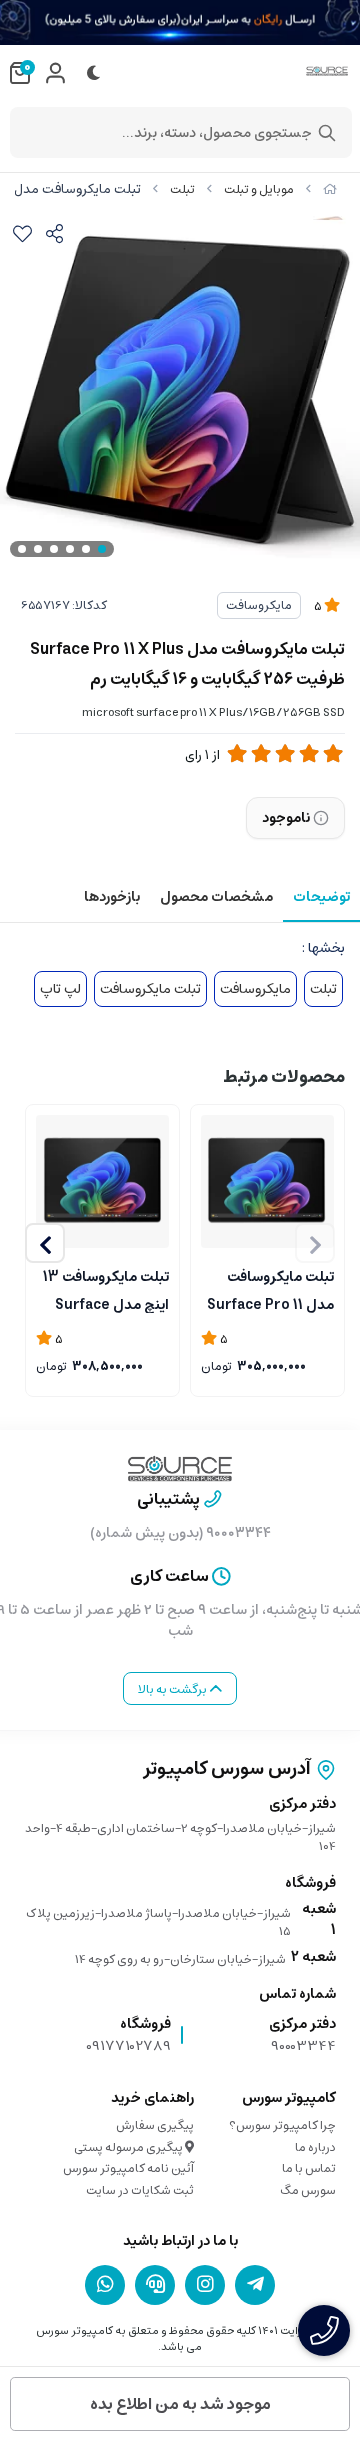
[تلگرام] (255, 2284)
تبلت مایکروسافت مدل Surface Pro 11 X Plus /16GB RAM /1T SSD (270, 1289)
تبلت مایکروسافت (150, 989)
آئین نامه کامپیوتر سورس (128, 2168)
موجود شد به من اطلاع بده (180, 2404)
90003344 (303, 2046)
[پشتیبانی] (155, 2284)
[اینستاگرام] (205, 2284)
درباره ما (315, 2147)
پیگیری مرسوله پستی (129, 2147)
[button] (45, 1243)
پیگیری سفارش (155, 2125)
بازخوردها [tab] (112, 897)
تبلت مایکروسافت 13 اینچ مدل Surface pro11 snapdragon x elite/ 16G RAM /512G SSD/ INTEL (103, 1289)
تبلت (182, 189)
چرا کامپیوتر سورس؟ (282, 2125)
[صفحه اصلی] (330, 189)
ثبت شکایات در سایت (140, 2190)
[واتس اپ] (105, 2284)
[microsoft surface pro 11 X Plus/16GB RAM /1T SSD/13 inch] (267, 1181)
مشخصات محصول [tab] (216, 897)
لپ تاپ (60, 989)
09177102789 (128, 2046)
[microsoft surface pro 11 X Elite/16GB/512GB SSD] (102, 1181)
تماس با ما (309, 2168)
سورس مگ (308, 2190)
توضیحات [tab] (321, 897)
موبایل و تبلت (259, 189)
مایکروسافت (259, 605)
